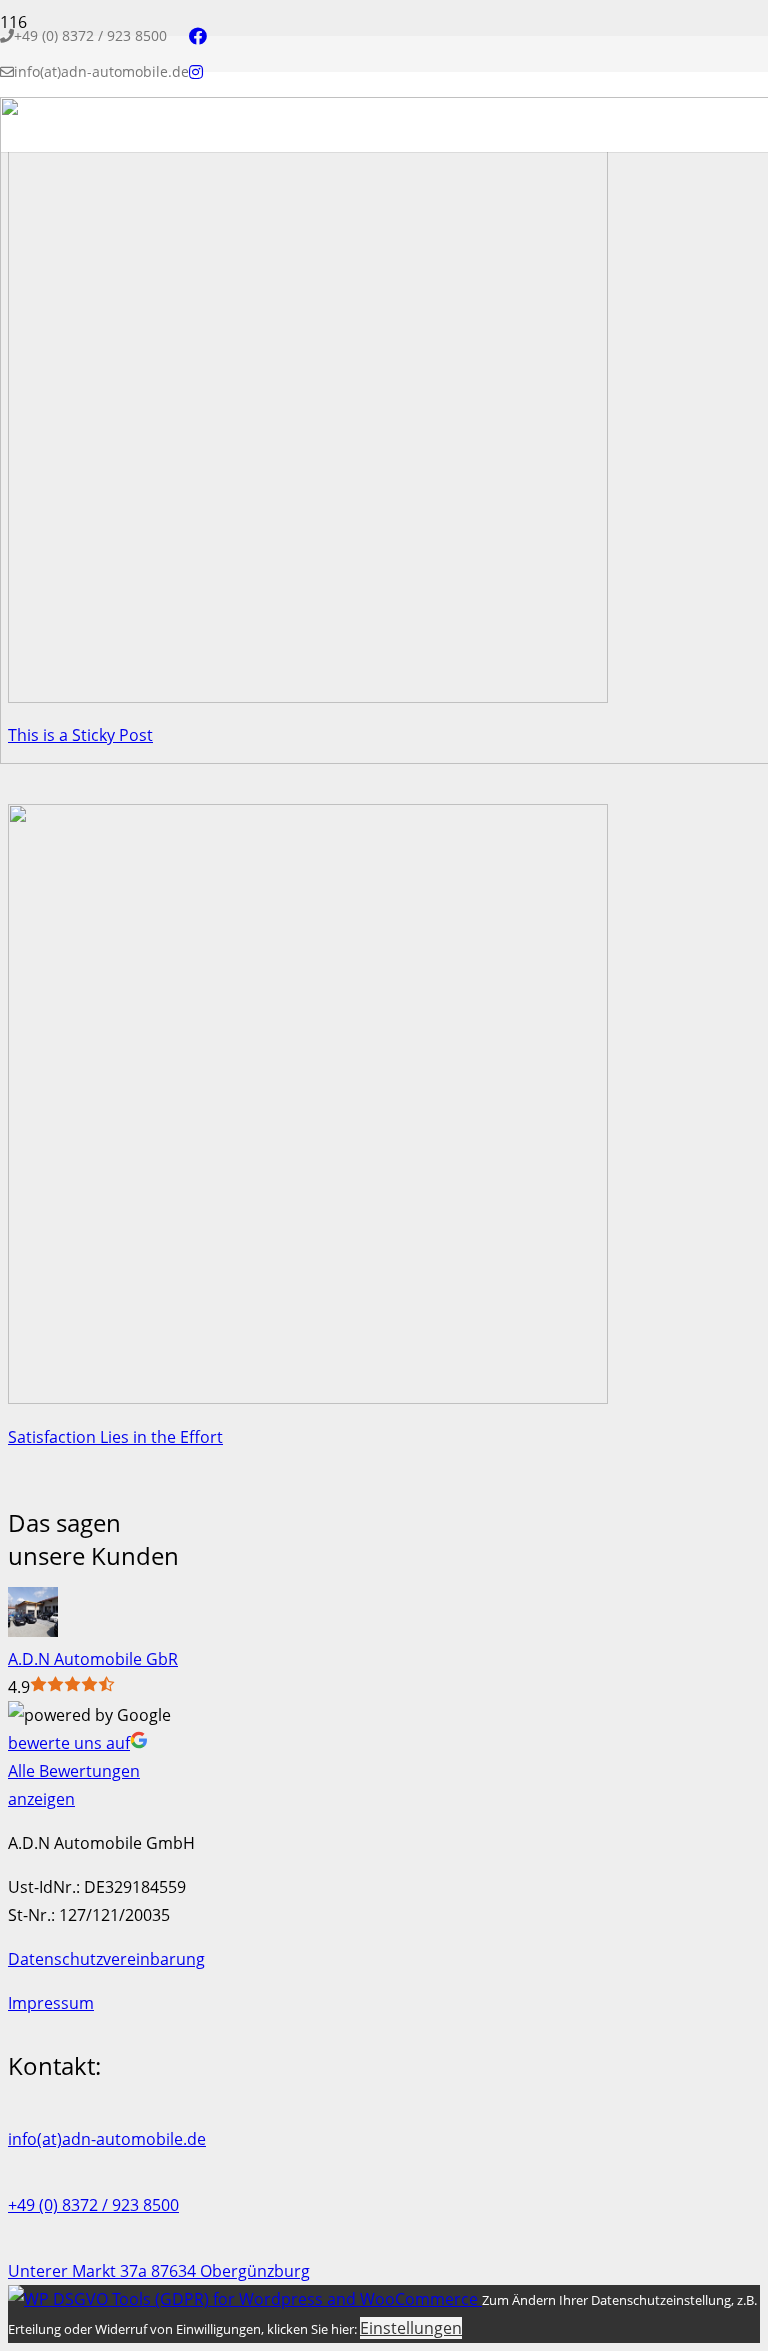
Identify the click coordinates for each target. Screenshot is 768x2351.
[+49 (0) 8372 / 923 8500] (384, 2177)
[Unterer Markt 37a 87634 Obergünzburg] (384, 2243)
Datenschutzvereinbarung (106, 1959)
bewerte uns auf (69, 1743)
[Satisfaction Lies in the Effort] (308, 1398)
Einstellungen (411, 2328)
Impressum (51, 2003)
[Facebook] (198, 36)
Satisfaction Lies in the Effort (115, 1437)
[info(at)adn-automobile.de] (384, 2111)
